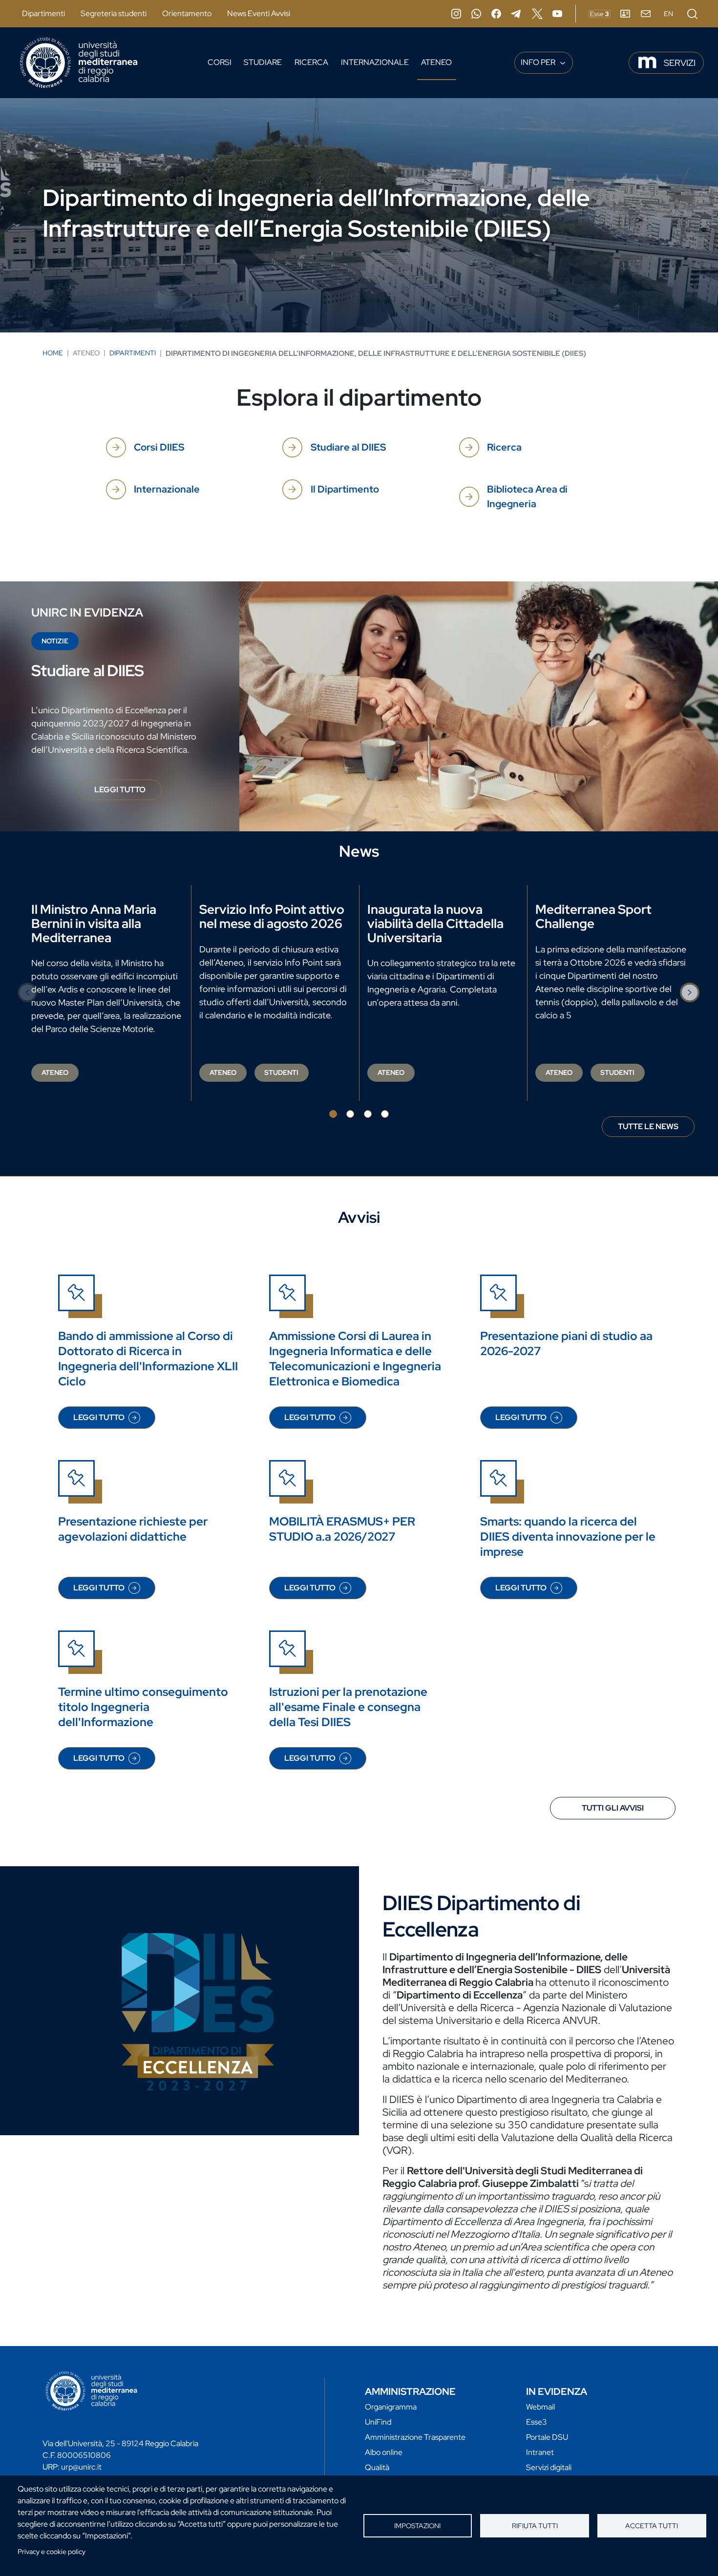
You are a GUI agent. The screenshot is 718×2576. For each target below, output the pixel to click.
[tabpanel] (107, 993)
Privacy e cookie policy (52, 2552)
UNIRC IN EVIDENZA (87, 612)
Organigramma (391, 2407)
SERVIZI (680, 63)
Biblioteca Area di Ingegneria (527, 496)
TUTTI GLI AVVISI (613, 1808)
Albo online (384, 2452)
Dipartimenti (43, 13)
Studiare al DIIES (348, 447)
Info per (539, 62)
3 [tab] (368, 1114)
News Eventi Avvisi (259, 13)
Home (53, 353)
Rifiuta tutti (535, 2526)
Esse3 (537, 2422)
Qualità (377, 2467)
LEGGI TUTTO (128, 792)
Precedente (28, 992)
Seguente (690, 992)
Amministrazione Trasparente (415, 2437)
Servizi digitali (549, 2467)
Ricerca (311, 62)
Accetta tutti (652, 2526)
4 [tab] (385, 1114)
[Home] (79, 63)
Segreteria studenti (114, 13)
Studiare (263, 62)
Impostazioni (417, 2526)
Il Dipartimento (345, 489)
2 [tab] (350, 1114)
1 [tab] (333, 1114)
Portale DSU (547, 2437)
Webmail (540, 2407)
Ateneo (436, 62)
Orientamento (187, 13)
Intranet (540, 2452)
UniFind (378, 2422)
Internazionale (375, 62)
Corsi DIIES (159, 447)
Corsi (220, 62)
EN (668, 14)
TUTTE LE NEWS (648, 1126)
